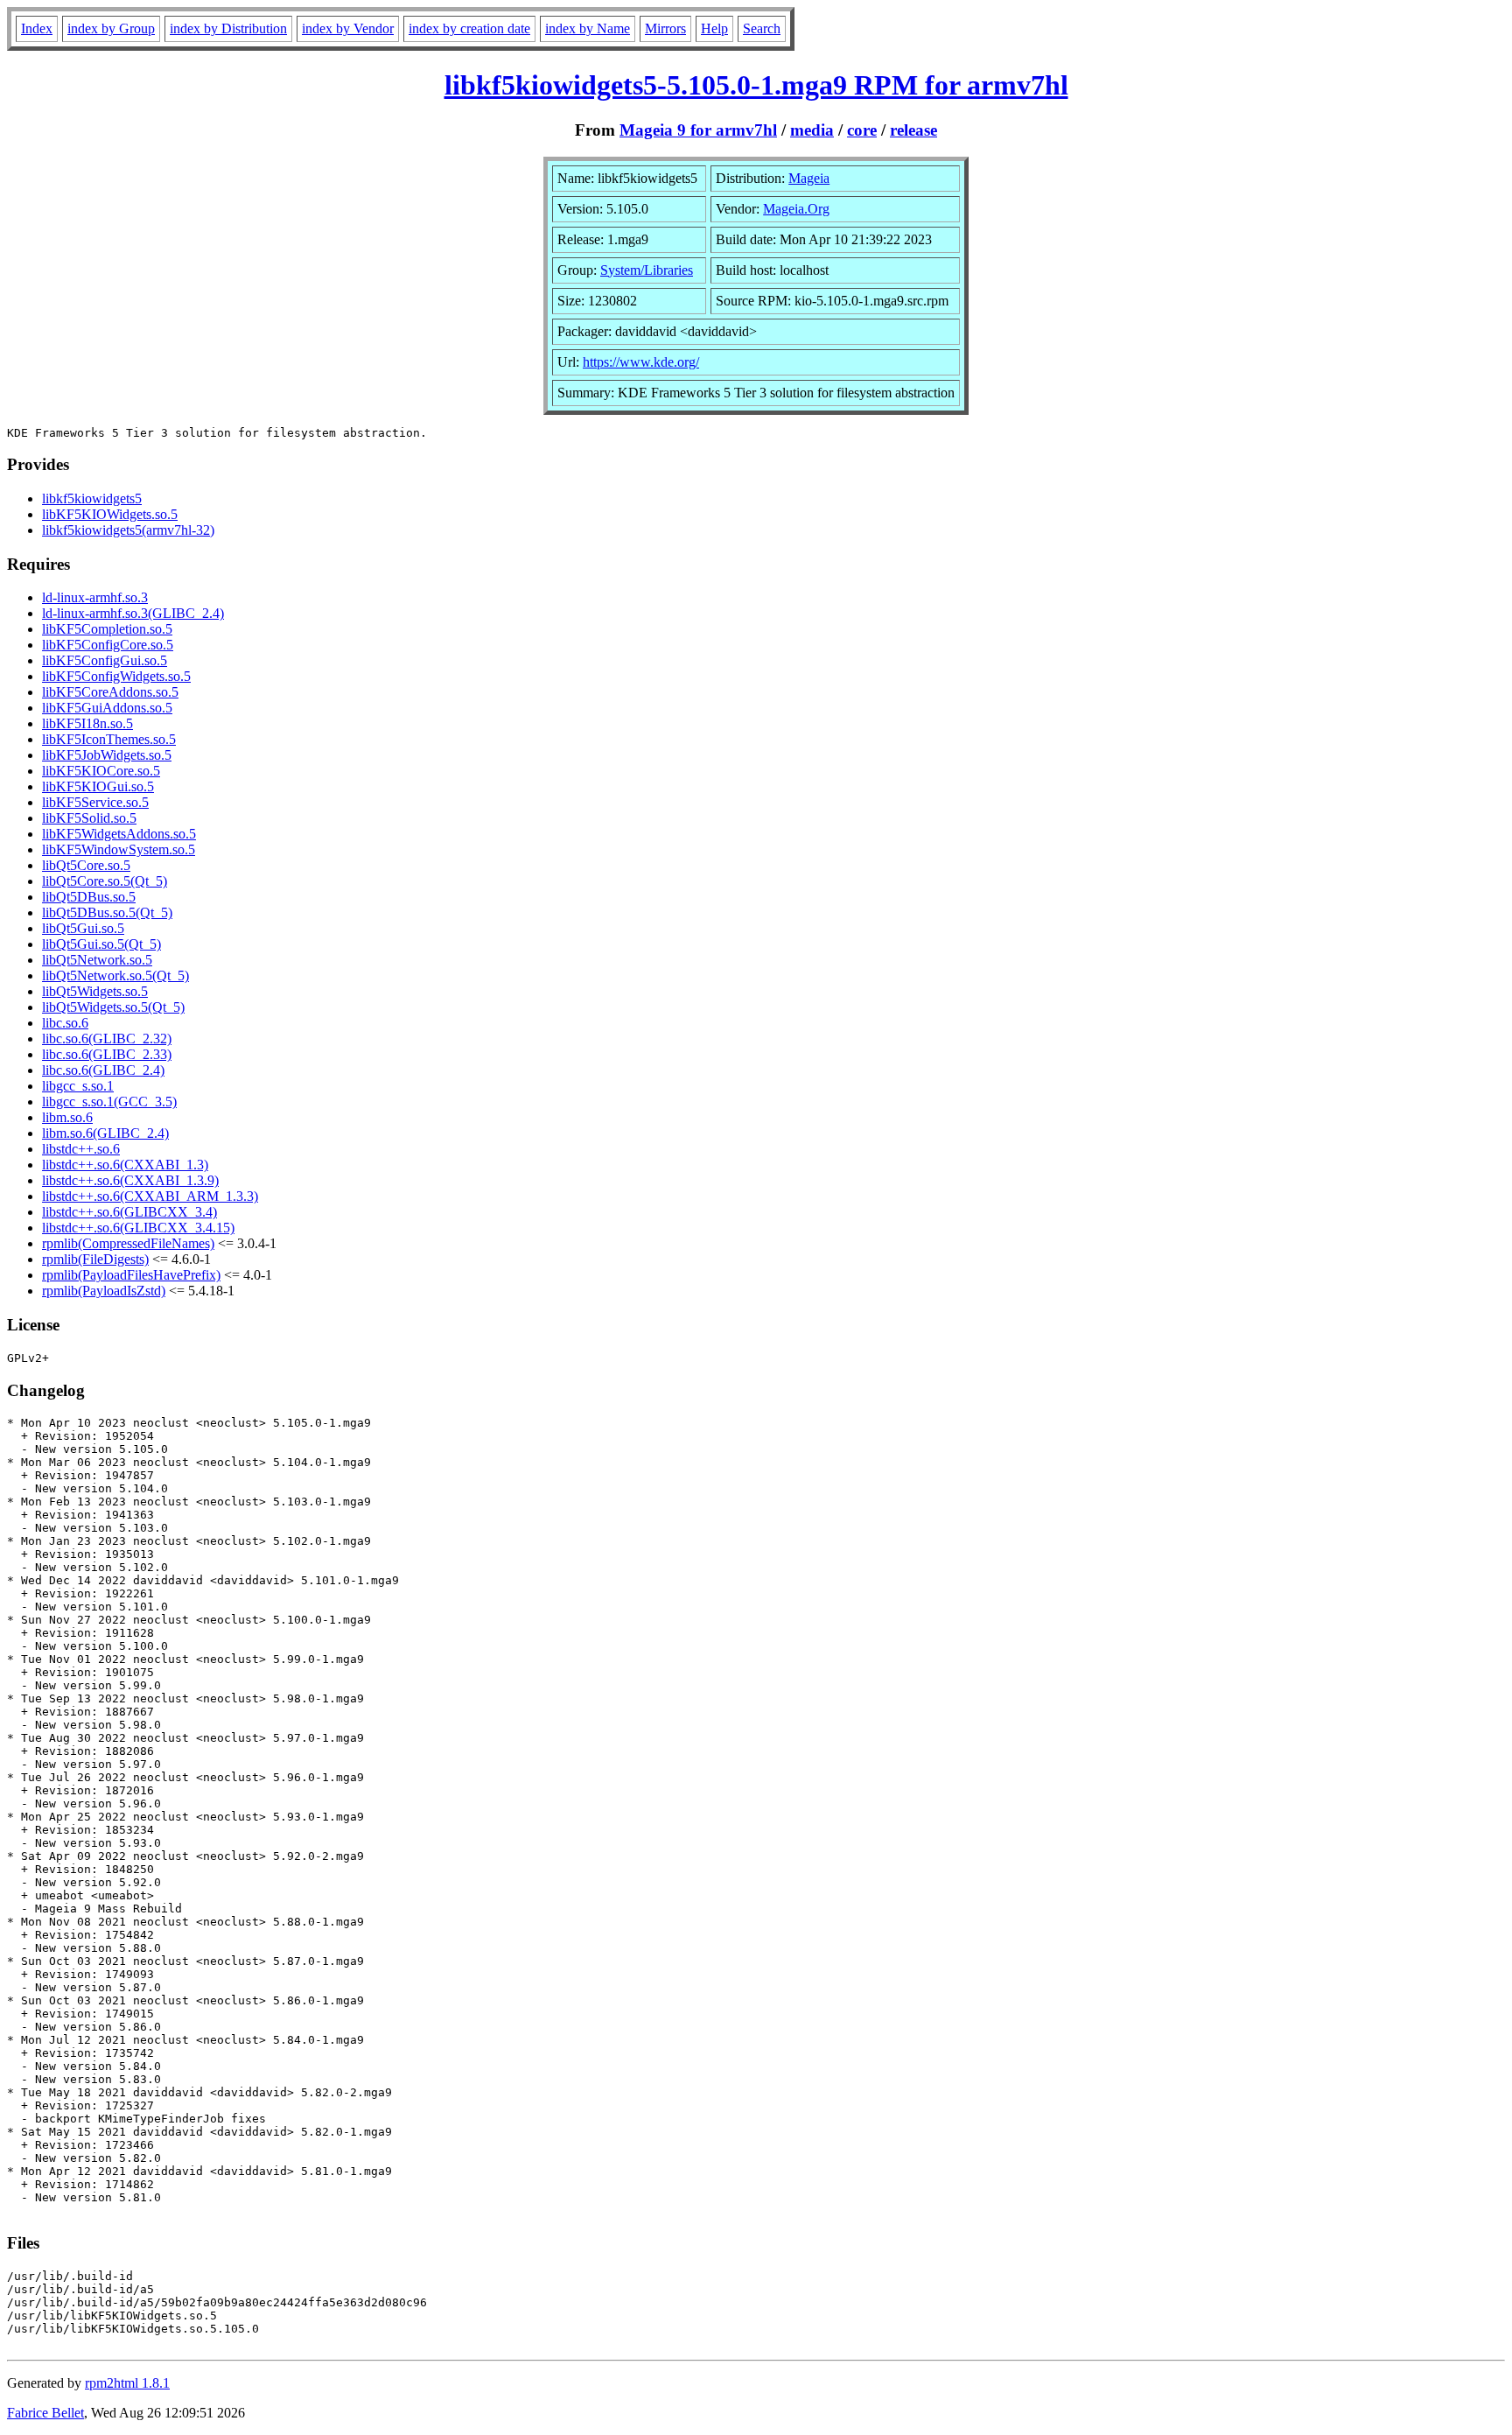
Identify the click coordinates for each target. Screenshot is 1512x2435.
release (913, 130)
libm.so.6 (67, 1117)
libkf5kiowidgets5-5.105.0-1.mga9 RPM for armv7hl (756, 85)
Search (762, 28)
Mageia (809, 178)
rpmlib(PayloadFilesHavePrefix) (131, 1275)
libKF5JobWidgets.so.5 (107, 755)
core (862, 130)
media (812, 130)
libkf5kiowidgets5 (92, 498)
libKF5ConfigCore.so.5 (108, 645)
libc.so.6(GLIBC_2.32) (107, 1039)
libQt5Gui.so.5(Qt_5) (101, 944)
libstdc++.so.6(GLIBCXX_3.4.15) (138, 1228)
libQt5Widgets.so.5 (95, 991)
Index (37, 28)
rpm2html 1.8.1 (127, 2383)
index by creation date (469, 28)
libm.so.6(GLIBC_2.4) (105, 1133)
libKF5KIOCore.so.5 (101, 771)
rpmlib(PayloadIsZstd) (104, 1291)
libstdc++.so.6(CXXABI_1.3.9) (130, 1180)
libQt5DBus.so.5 (89, 897)
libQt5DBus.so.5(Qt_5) (107, 912)
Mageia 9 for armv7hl (698, 130)
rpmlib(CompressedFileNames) (128, 1243)
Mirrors (665, 28)
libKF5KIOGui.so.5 (98, 786)
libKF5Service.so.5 (95, 802)
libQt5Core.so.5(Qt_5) (105, 881)
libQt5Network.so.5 (97, 960)
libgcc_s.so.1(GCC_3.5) (109, 1102)
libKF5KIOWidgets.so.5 (110, 514)
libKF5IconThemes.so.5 (109, 739)
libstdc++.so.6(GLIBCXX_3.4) (129, 1212)
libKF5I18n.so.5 (87, 723)
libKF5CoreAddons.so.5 (110, 692)
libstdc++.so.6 (81, 1149)
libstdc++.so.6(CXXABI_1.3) (125, 1165)
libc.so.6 (65, 1023)
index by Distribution (228, 28)
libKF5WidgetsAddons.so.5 (119, 834)
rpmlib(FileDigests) (95, 1259)
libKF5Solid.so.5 (89, 818)
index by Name (588, 28)
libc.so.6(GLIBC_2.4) (103, 1070)
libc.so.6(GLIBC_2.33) (107, 1054)
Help (714, 28)
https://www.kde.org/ (641, 362)
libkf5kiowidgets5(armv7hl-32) (128, 530)
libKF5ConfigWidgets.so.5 (116, 676)
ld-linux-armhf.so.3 (95, 597)
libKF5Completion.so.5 (107, 629)
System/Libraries (647, 270)
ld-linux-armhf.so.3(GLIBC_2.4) (133, 613)
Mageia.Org (796, 209)
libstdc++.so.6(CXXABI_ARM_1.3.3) (150, 1196)
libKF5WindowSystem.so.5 (119, 849)
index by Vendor (348, 28)
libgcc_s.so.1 (78, 1086)
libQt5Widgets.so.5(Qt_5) (113, 1007)
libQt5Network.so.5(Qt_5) (115, 975)
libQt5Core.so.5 (86, 865)
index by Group (111, 28)
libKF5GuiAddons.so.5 (107, 708)
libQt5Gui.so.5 (83, 928)
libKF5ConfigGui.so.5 (105, 660)
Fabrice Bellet (45, 2413)
